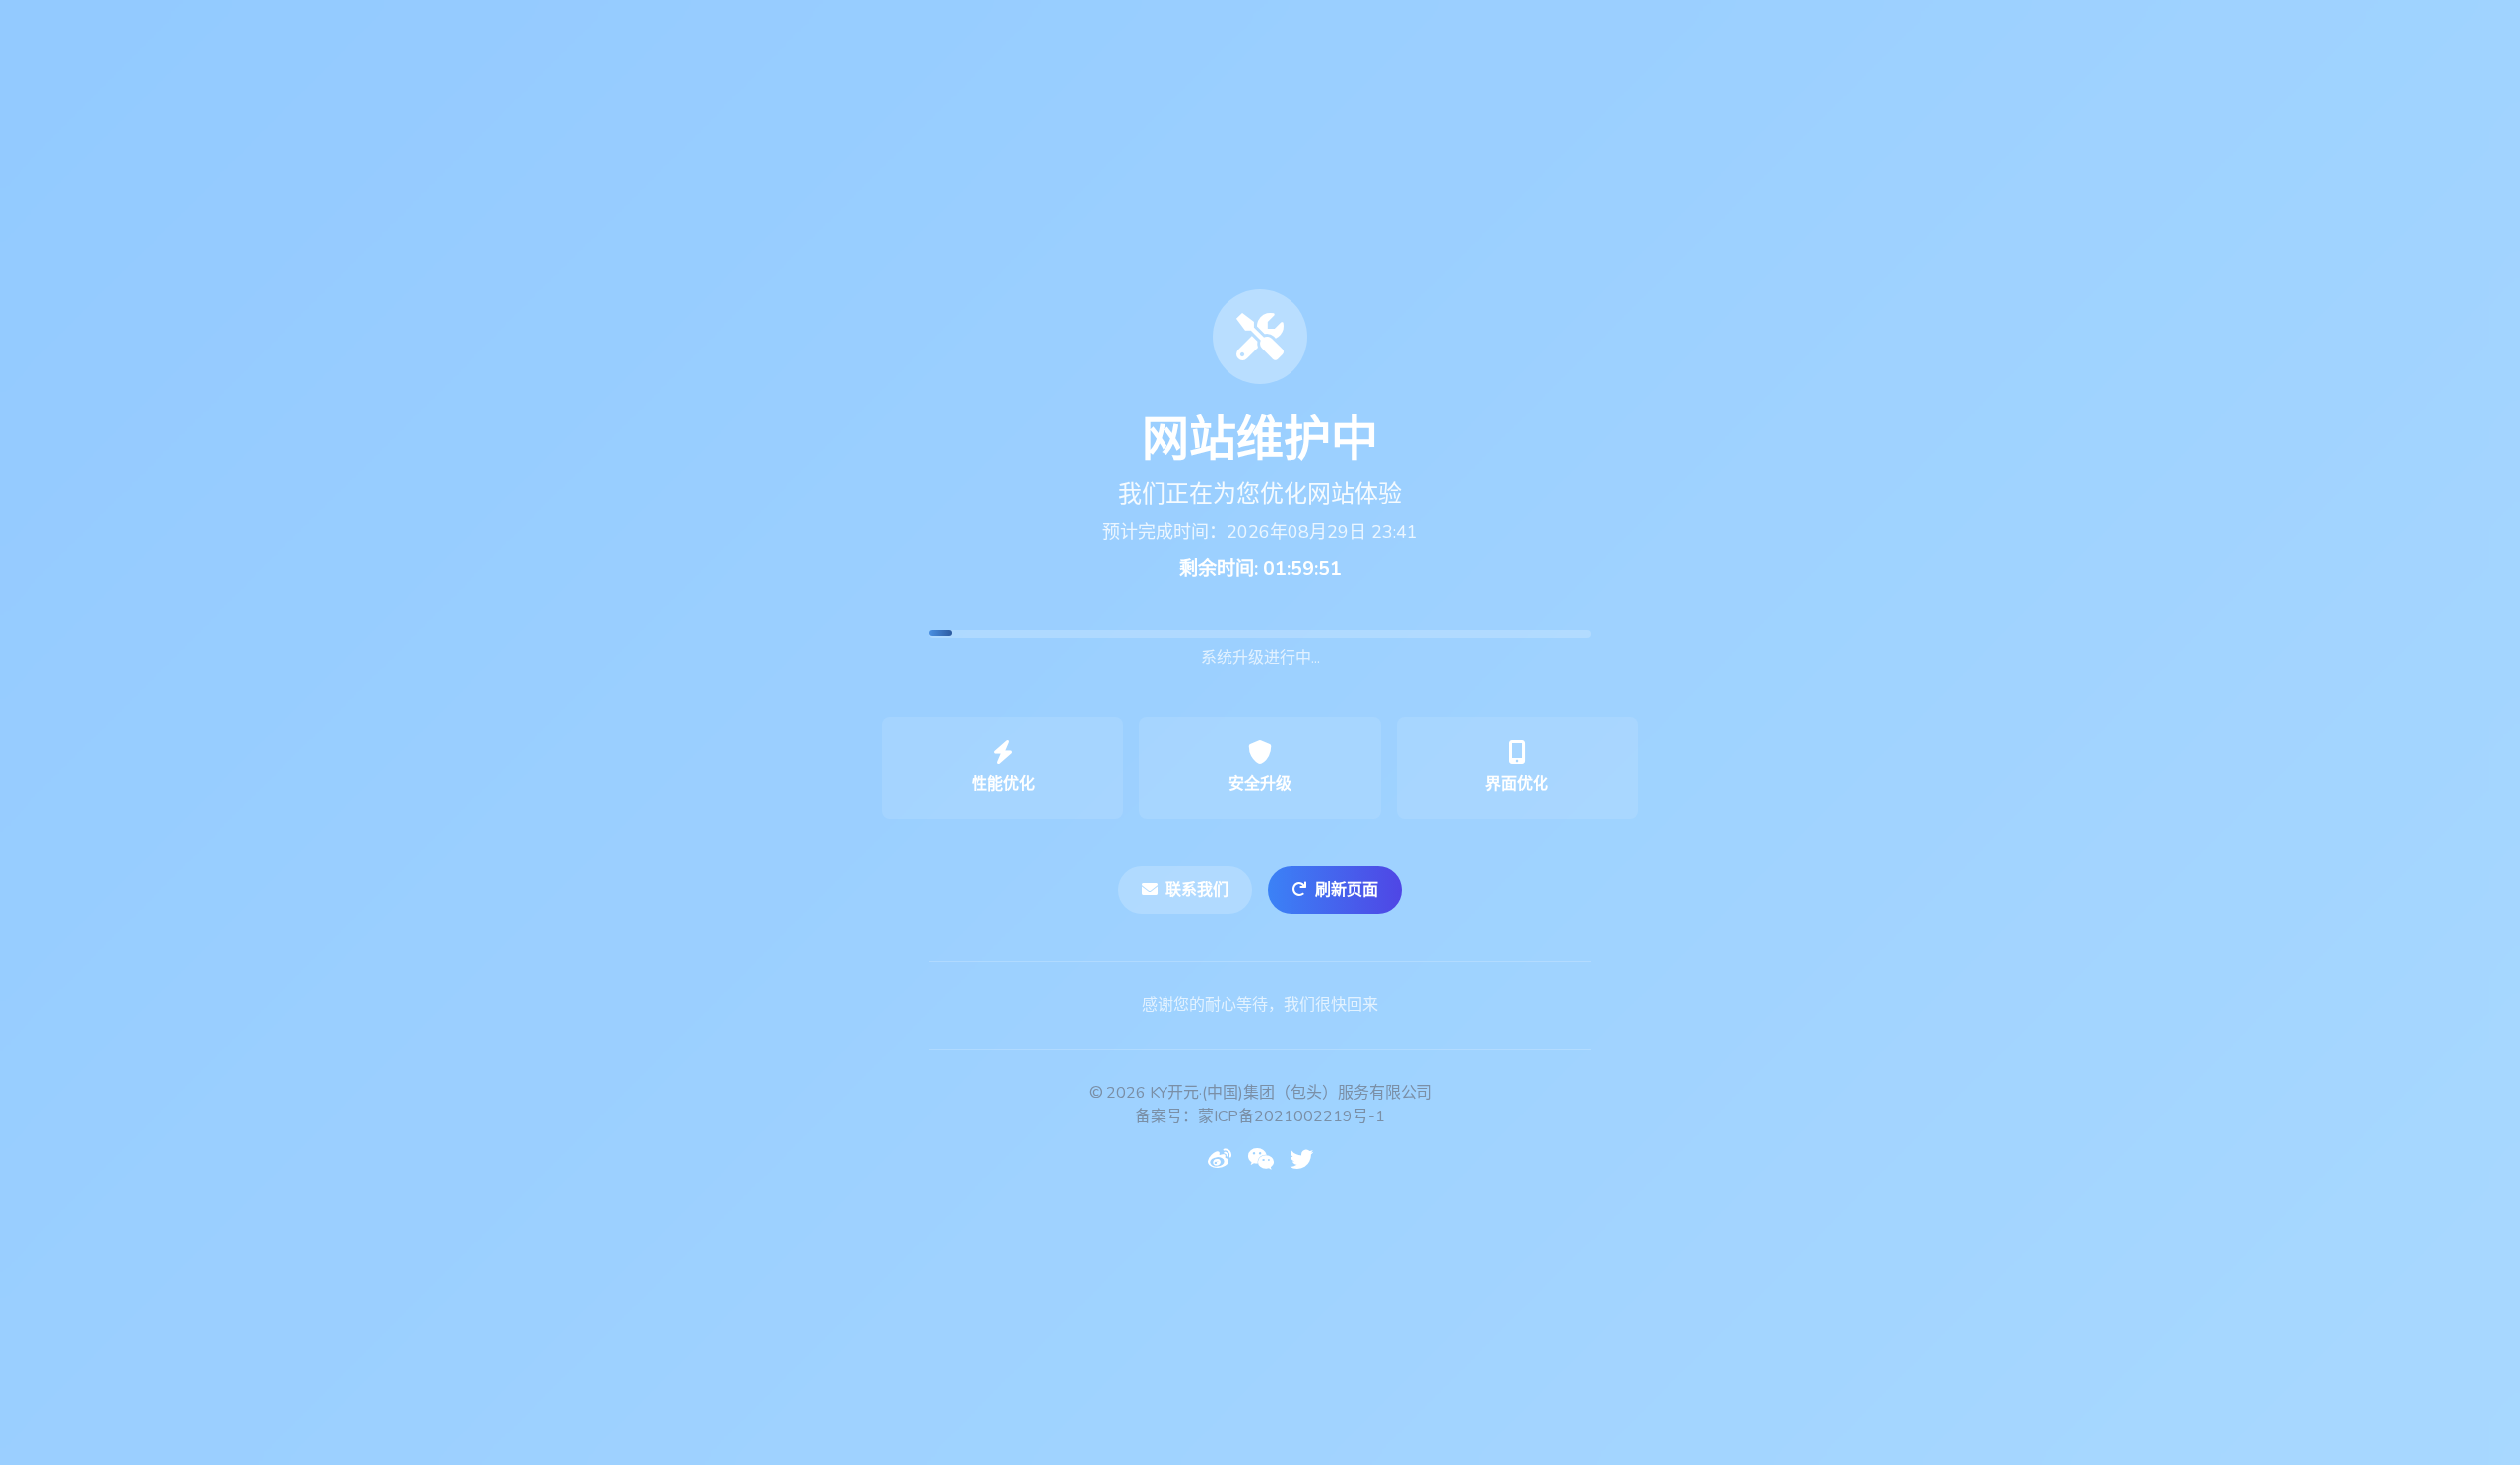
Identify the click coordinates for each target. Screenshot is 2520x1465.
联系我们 (1197, 890)
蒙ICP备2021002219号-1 (1291, 1116)
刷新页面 (1347, 890)
